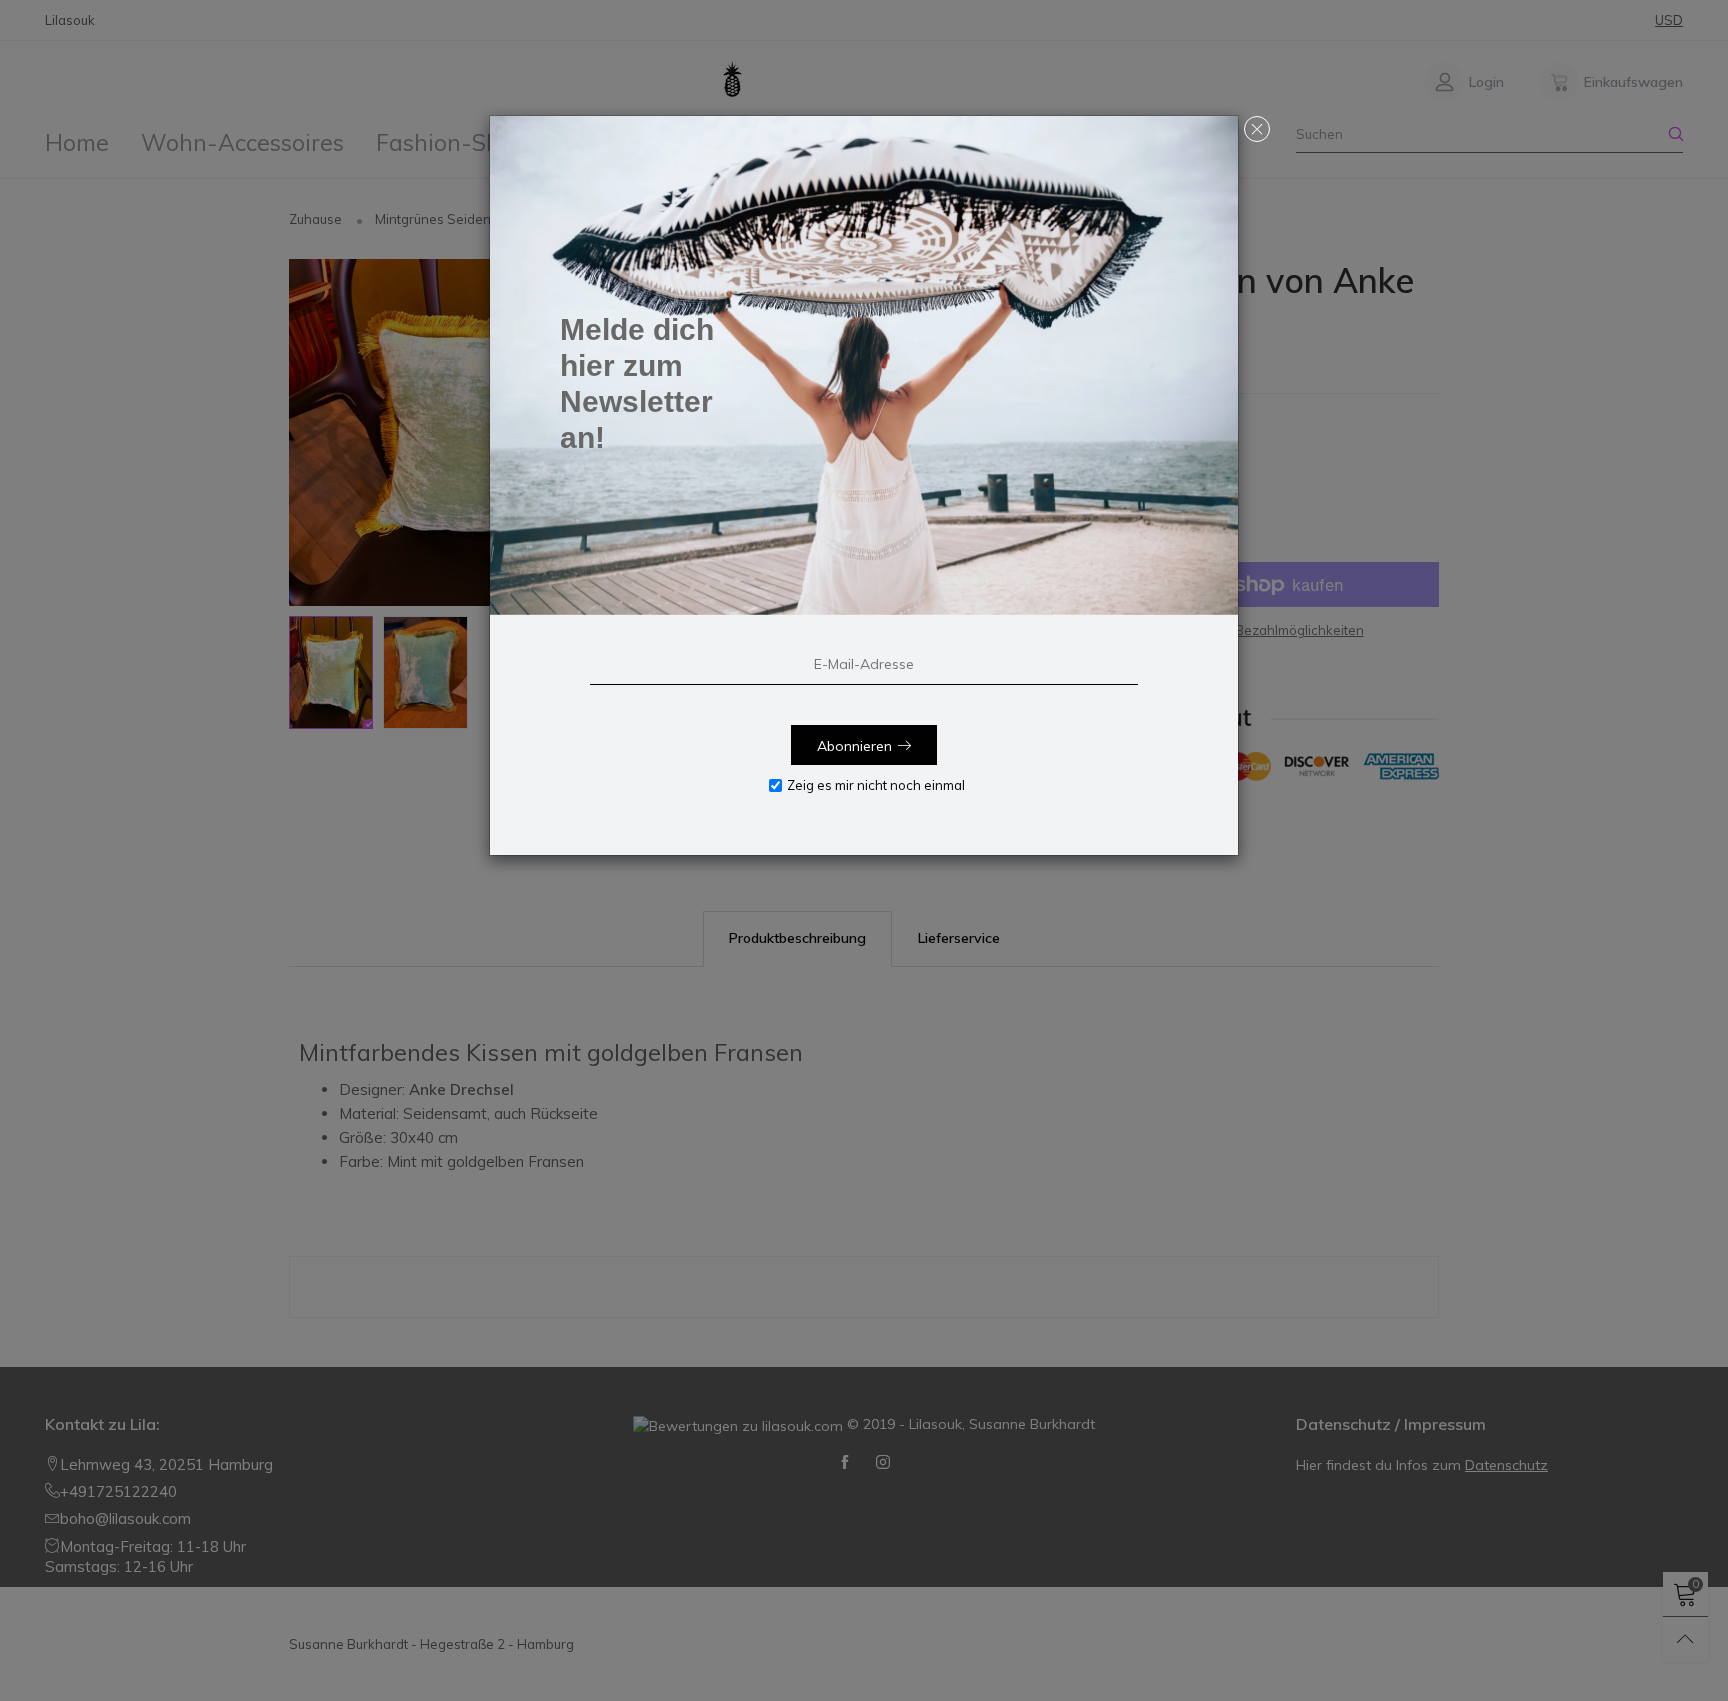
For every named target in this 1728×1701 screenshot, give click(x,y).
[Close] (1257, 129)
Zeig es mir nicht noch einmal (876, 785)
